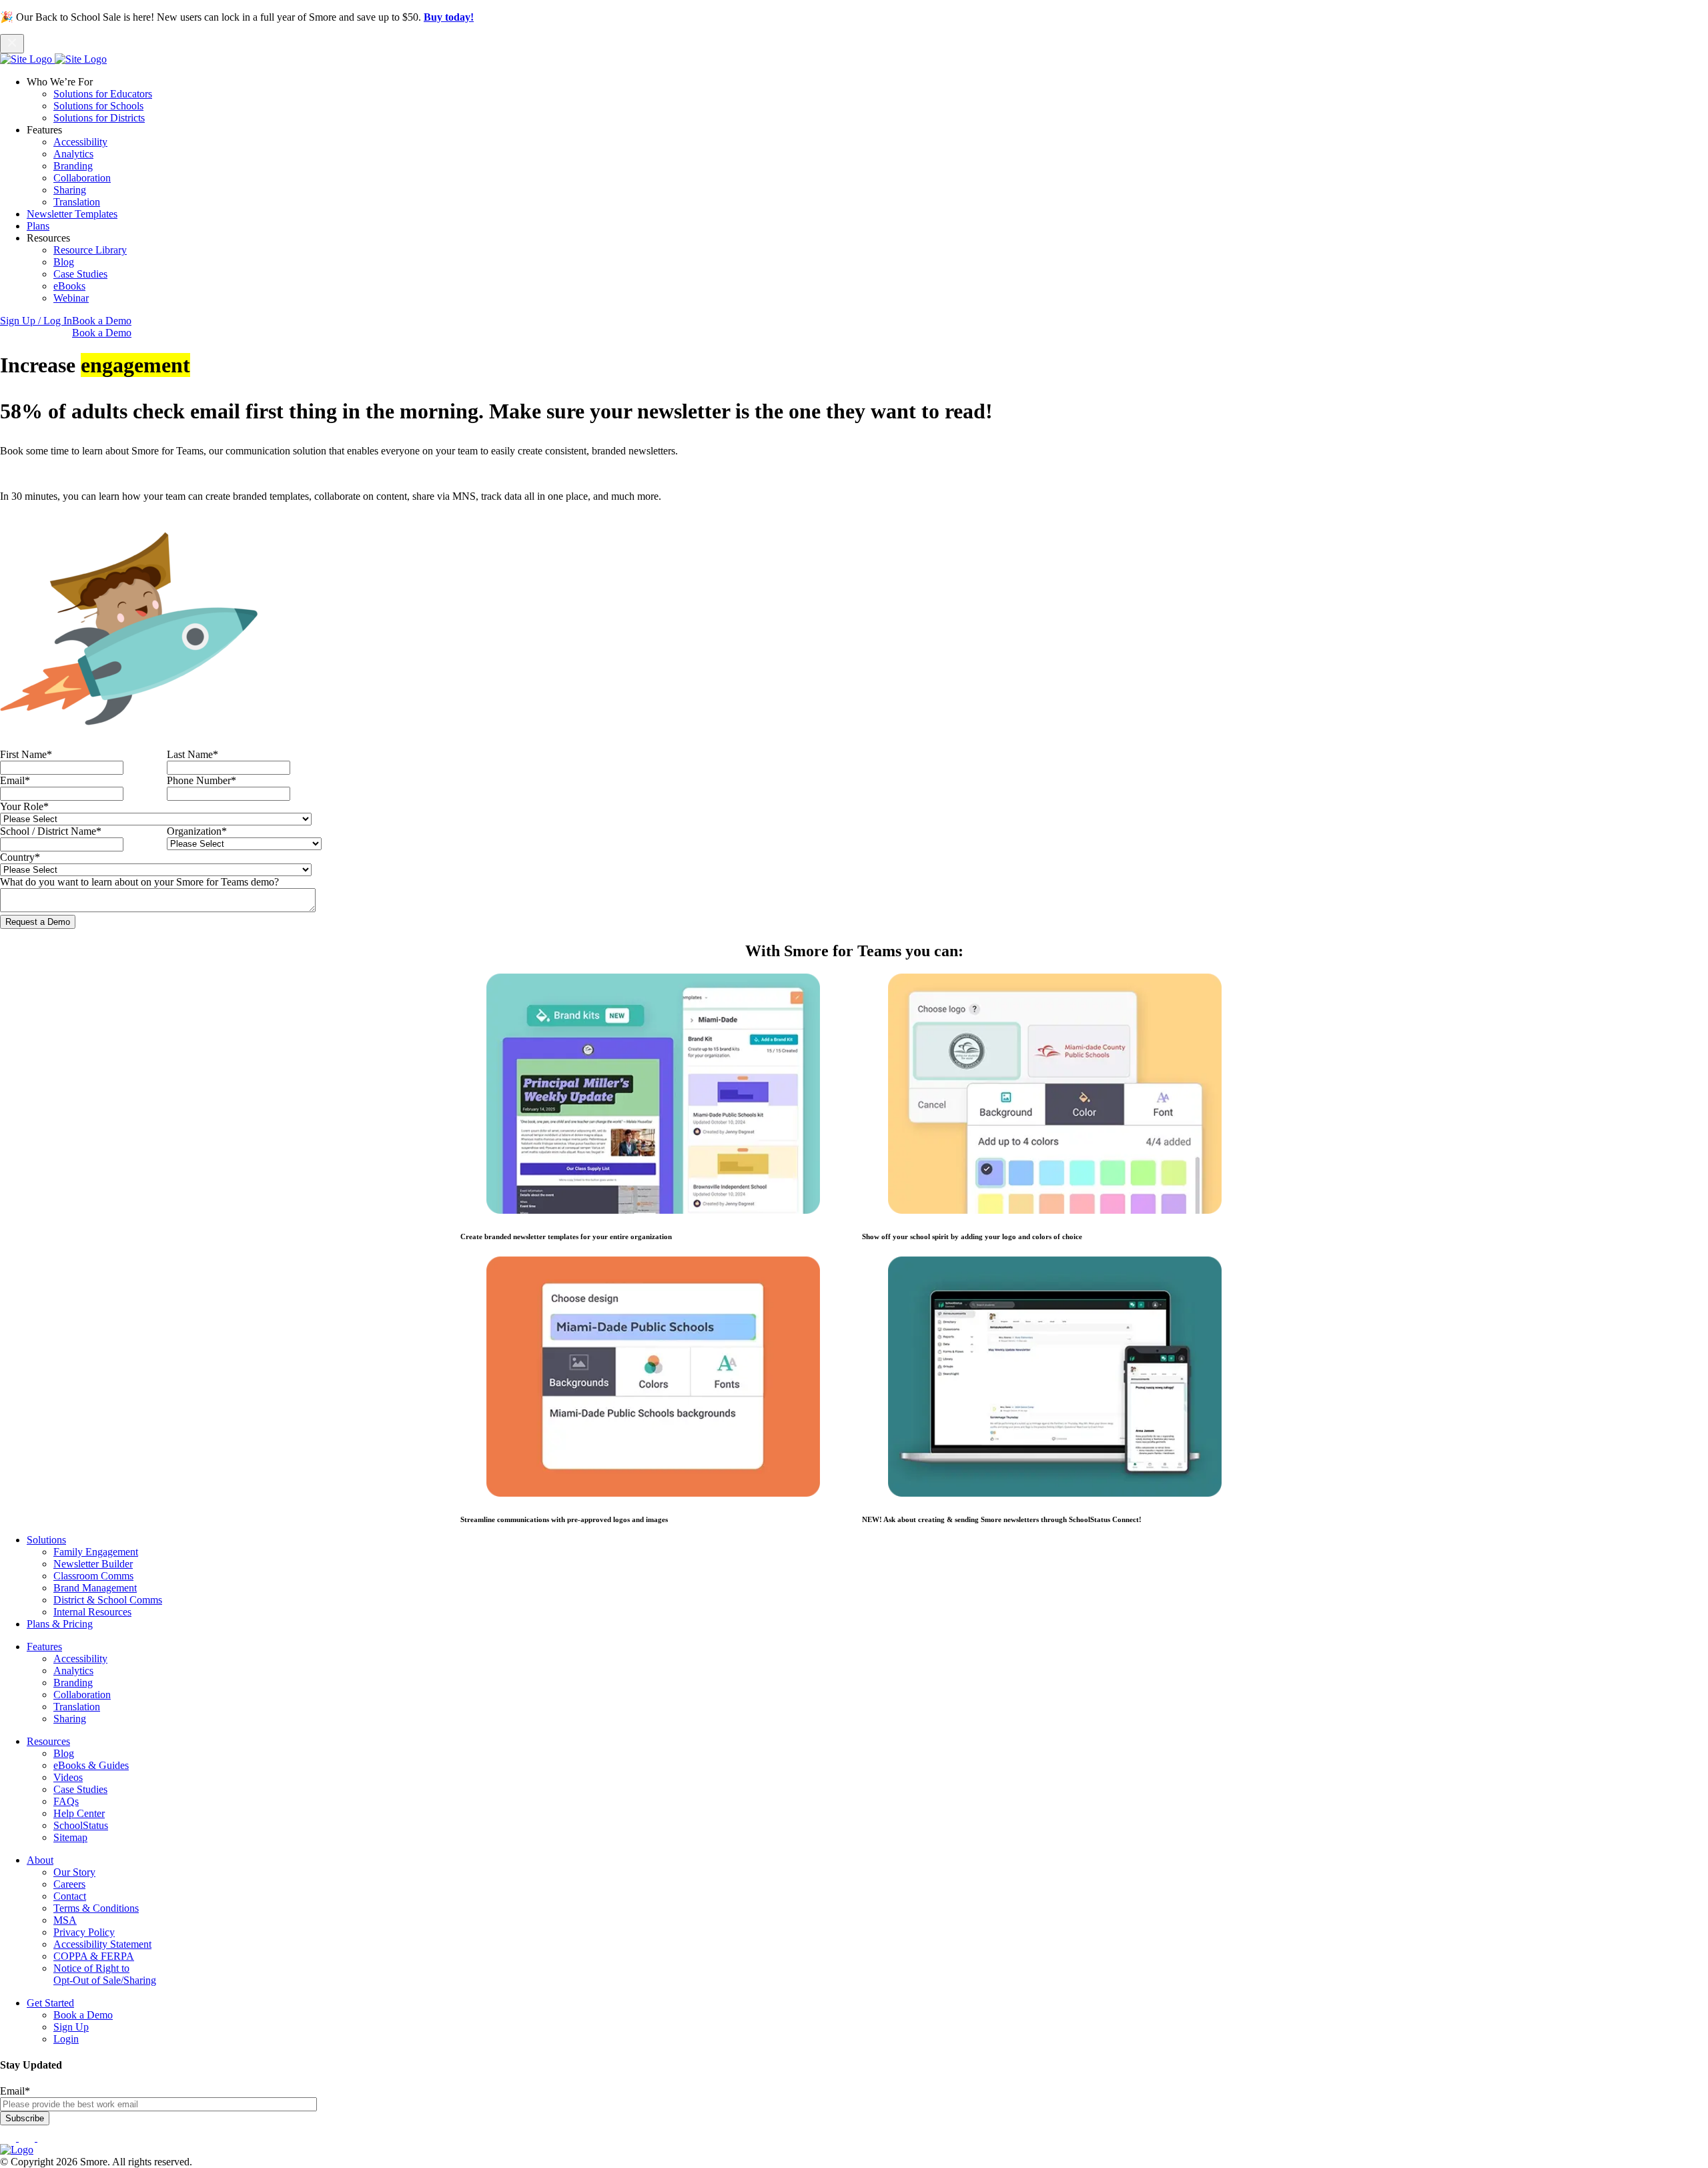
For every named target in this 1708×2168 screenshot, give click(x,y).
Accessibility (80, 142)
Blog (64, 262)
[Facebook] (9, 2138)
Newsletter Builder (93, 1564)
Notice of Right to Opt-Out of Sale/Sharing (105, 1974)
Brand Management (95, 1588)
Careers (69, 1884)
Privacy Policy (84, 1932)
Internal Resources (92, 1612)
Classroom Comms (93, 1576)
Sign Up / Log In (36, 321)
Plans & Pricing (60, 1624)
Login (66, 2039)
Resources (48, 1741)
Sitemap (70, 1837)
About (40, 1860)
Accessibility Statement (102, 1944)
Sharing (70, 190)
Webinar (71, 298)
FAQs (66, 1801)
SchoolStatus (81, 1825)
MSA (65, 1920)
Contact (70, 1896)
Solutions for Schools (98, 106)
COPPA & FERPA (94, 1956)
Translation (77, 202)
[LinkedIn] (28, 2138)
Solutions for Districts (99, 118)
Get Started (50, 2003)
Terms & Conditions (96, 1908)
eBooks (69, 286)
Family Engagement (96, 1552)
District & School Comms (108, 1600)
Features (44, 1647)
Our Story (74, 1872)
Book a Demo (102, 321)
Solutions (46, 1540)
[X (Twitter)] (45, 2138)
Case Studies (80, 274)
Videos (68, 1777)
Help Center (79, 1813)
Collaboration (82, 178)
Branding (73, 166)
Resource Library (90, 250)
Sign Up (71, 2027)
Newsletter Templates (72, 214)
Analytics (73, 154)
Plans (38, 226)
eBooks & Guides (91, 1765)
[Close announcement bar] (12, 44)
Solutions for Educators (103, 94)
